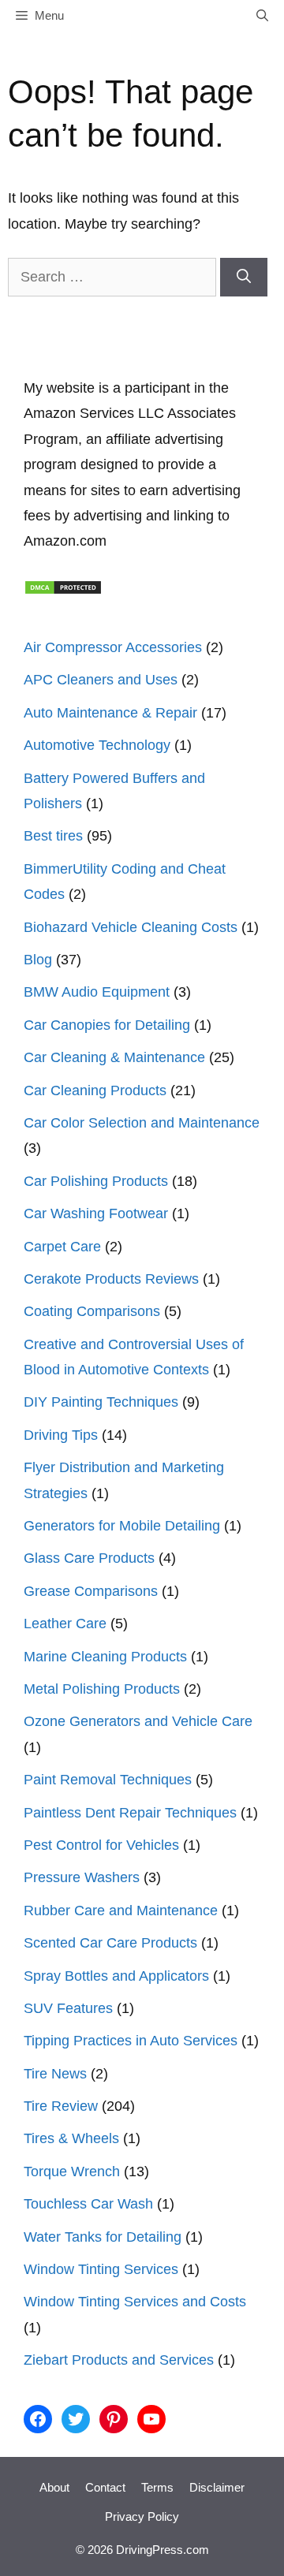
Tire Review (61, 2106)
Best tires (53, 836)
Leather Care (65, 1624)
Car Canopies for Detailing (107, 1025)
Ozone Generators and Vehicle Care (138, 1721)
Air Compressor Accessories (113, 647)
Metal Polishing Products (102, 1689)
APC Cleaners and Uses (101, 680)
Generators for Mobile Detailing (122, 1526)
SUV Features (68, 2008)
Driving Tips (61, 1435)
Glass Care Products (89, 1558)
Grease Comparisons (91, 1591)
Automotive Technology (97, 745)
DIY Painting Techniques (101, 1402)
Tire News (55, 2074)
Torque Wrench (72, 2172)
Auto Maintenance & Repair (110, 713)
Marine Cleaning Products (105, 1657)
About (54, 2487)
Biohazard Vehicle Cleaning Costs (131, 927)
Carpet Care (62, 1247)
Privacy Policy (142, 2516)
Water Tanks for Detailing (103, 2237)
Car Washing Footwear (96, 1213)
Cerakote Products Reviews (111, 1279)
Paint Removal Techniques (108, 1780)
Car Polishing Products (96, 1181)
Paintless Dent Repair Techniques (130, 1813)
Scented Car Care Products (110, 1943)
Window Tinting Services (101, 2269)
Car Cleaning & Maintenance (114, 1057)
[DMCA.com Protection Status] (63, 591)
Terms (157, 2487)
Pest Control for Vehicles (101, 1845)
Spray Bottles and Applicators (116, 1976)
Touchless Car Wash (88, 2204)
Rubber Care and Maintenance (121, 1911)
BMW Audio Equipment (97, 992)
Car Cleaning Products (95, 1090)
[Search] (244, 277)
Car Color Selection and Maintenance (142, 1123)
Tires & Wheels (71, 2138)
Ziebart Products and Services (119, 2360)
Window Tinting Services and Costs (135, 2302)
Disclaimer (217, 2487)
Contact (105, 2487)
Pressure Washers (82, 1877)
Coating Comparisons (92, 1311)
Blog (38, 960)
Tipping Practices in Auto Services (131, 2041)
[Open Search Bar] (262, 16)
